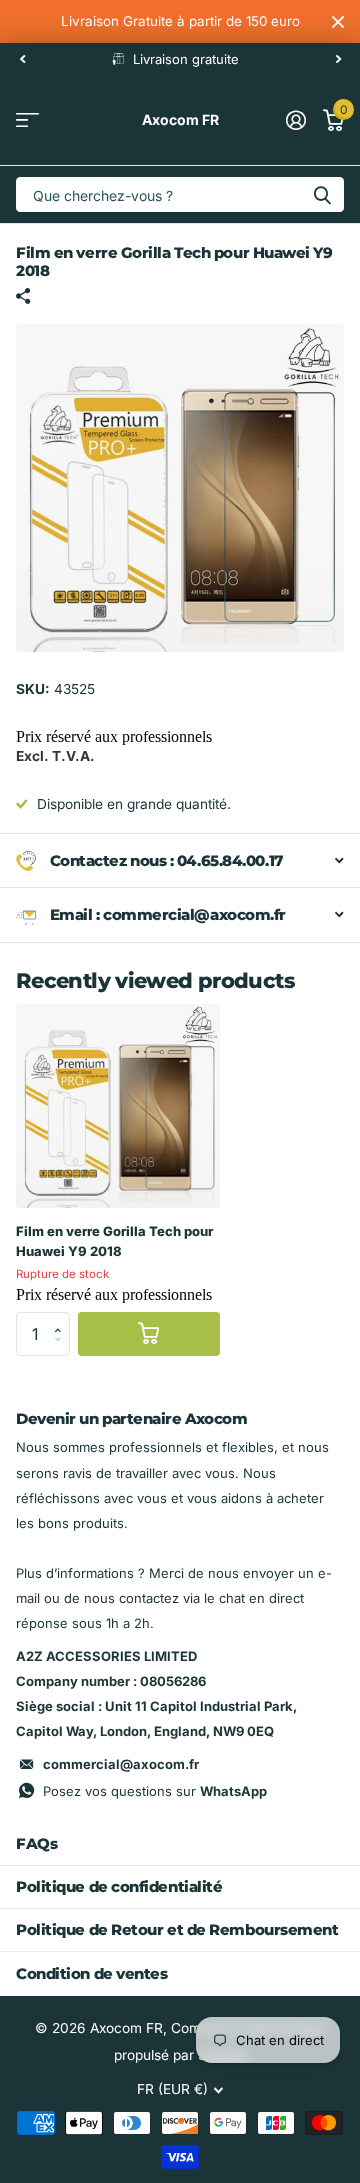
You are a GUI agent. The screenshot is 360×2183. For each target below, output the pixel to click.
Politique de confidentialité (119, 1886)
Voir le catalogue (27, 120)
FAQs (36, 1843)
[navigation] (22, 59)
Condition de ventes (91, 1973)
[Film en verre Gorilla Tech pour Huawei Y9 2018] (118, 1106)
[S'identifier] (295, 120)
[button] (63, 1318)
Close (338, 21)
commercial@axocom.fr (121, 1764)
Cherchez (322, 194)
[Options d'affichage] (149, 1334)
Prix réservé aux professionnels (114, 736)
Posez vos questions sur (155, 1791)
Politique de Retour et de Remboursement (177, 1929)
